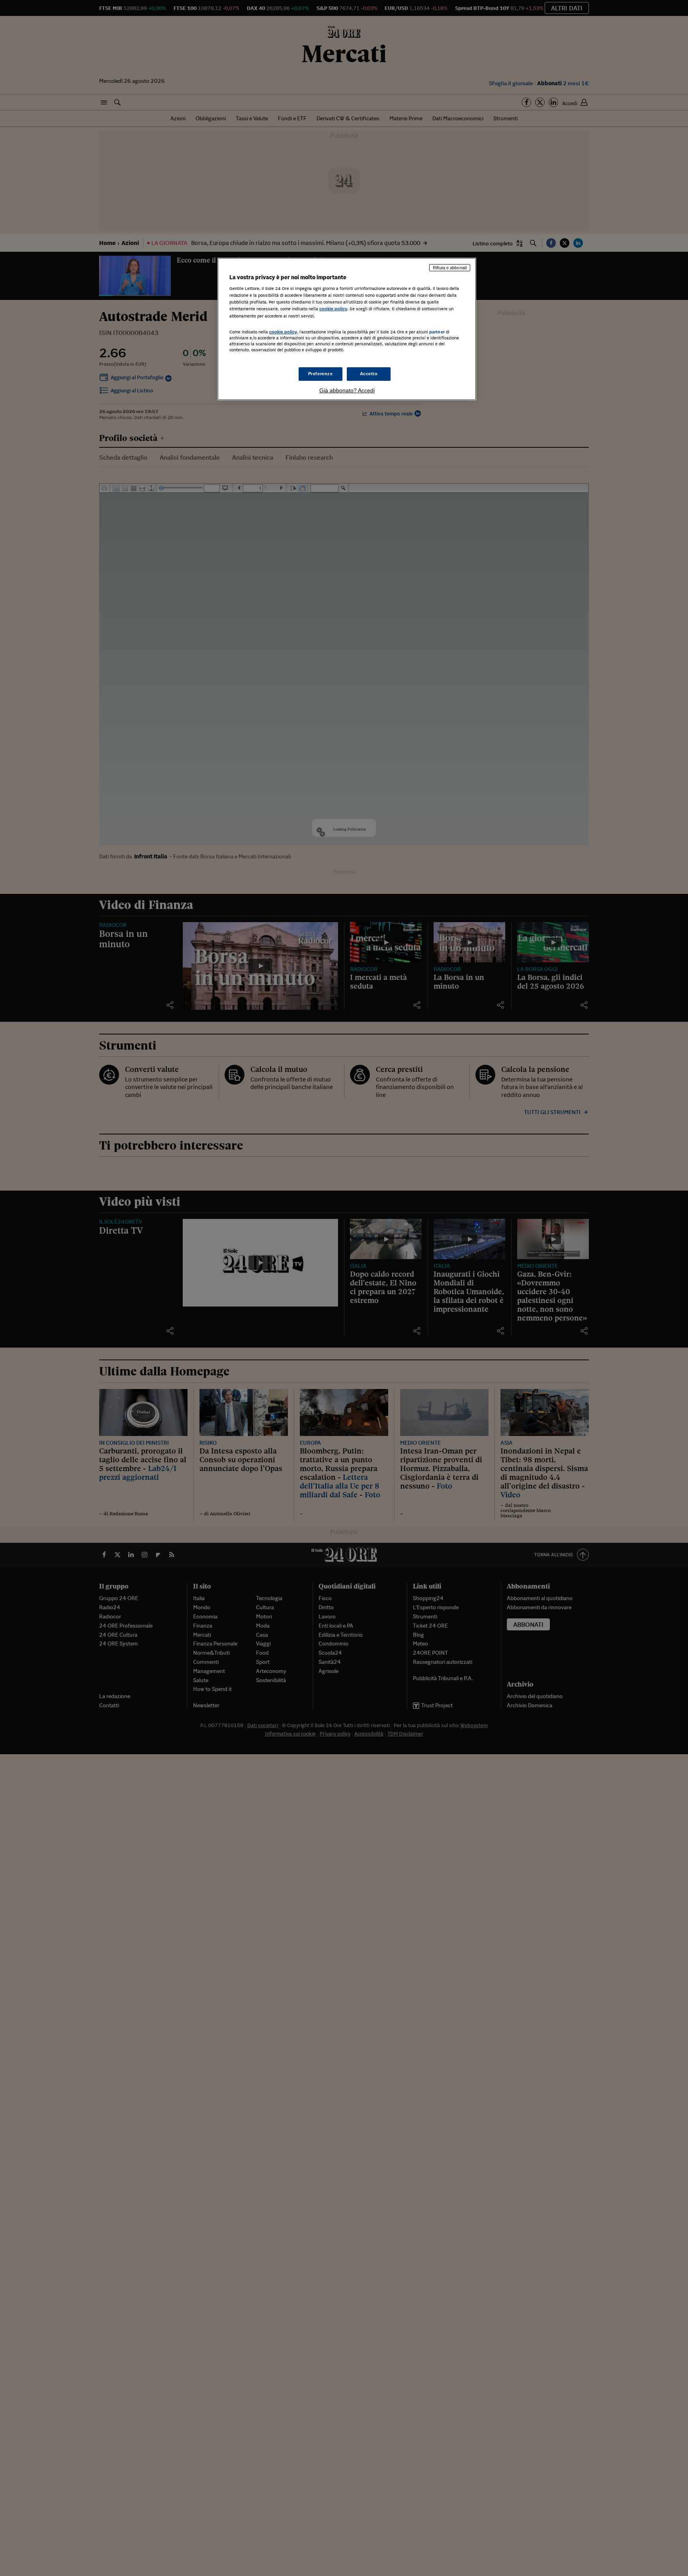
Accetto (369, 374)
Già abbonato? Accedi (347, 390)
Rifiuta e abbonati (450, 268)
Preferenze (321, 374)
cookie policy (333, 309)
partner (437, 332)
